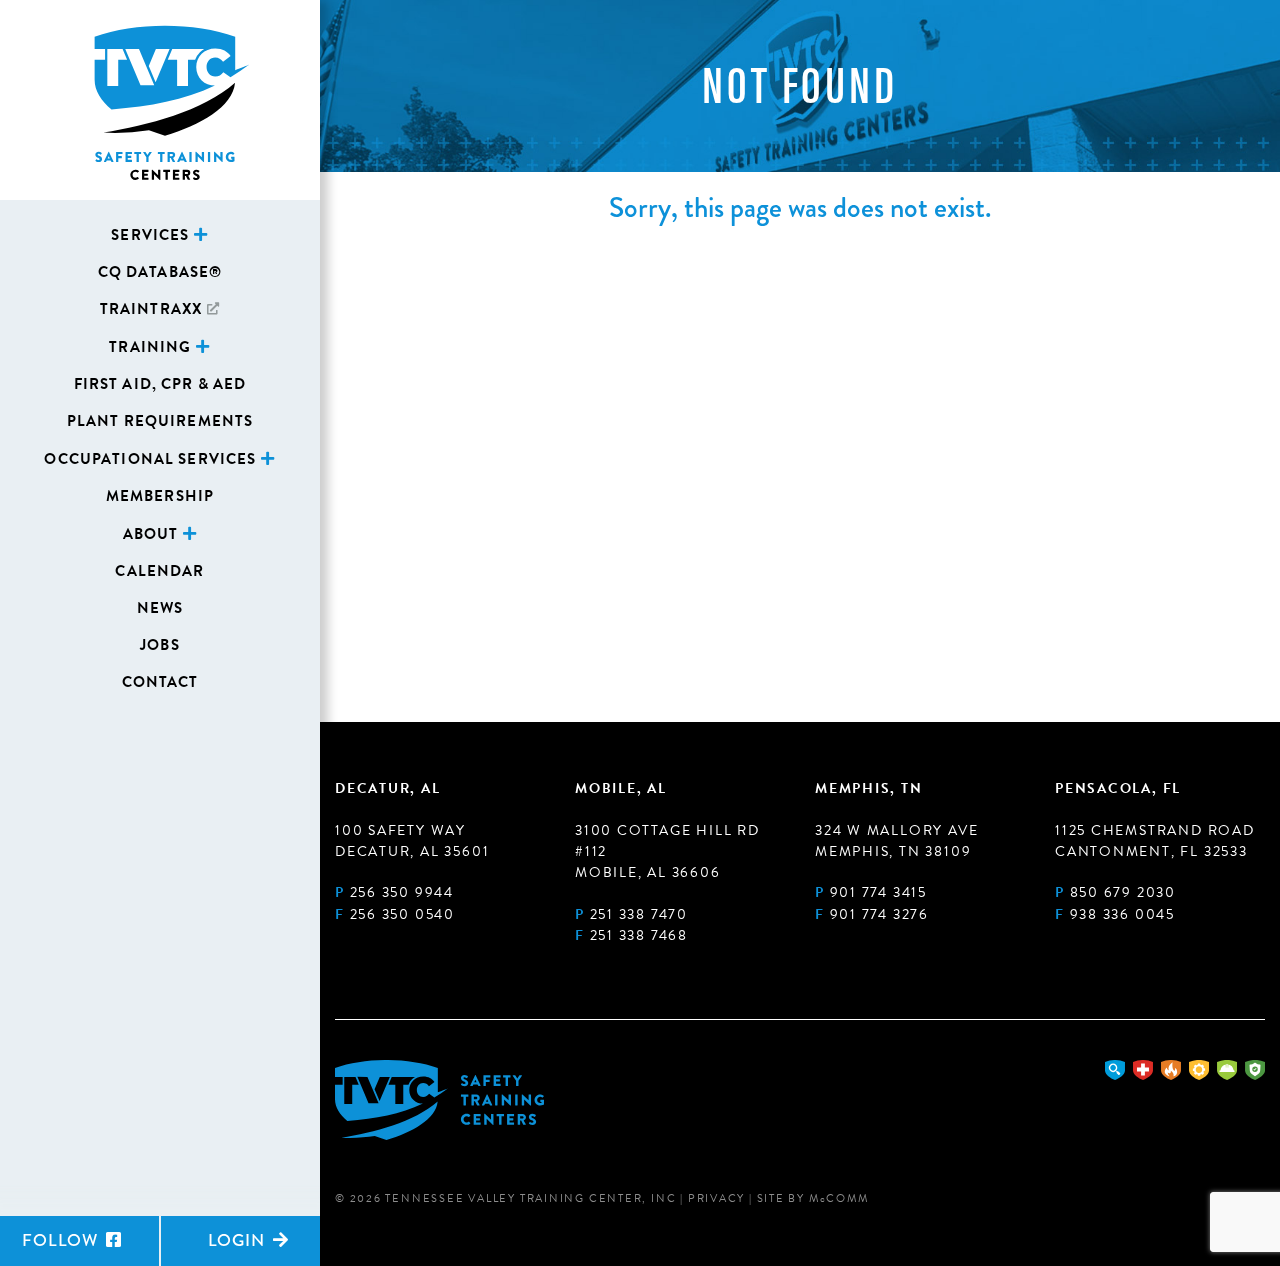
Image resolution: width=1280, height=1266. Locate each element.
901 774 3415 (878, 892)
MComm (839, 1198)
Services (150, 235)
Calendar (159, 571)
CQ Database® (160, 272)
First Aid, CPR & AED (160, 384)
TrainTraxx (151, 309)
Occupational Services (150, 459)
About (151, 534)
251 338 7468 (639, 935)
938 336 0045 (1122, 914)
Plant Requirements (160, 421)
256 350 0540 (402, 914)
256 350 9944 (402, 892)
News (160, 608)
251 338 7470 (639, 914)
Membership (160, 496)
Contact (160, 682)
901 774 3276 (879, 914)
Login (239, 1240)
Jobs (160, 645)
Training (150, 347)
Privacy (716, 1198)
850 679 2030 (1123, 892)
